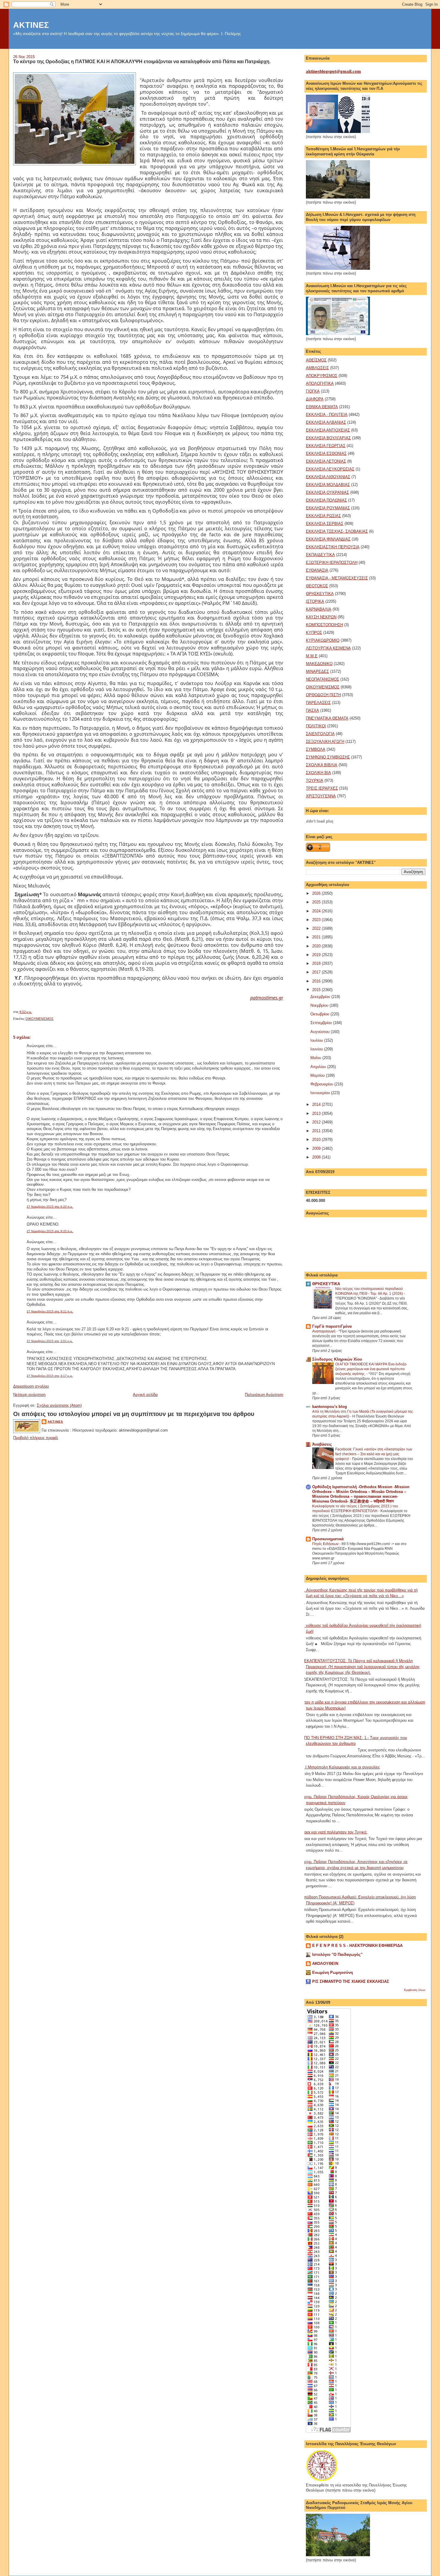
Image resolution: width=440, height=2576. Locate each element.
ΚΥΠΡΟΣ (314, 633)
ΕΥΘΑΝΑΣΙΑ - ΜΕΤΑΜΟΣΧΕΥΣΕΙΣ (337, 578)
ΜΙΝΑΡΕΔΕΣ (317, 671)
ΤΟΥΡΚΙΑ (315, 780)
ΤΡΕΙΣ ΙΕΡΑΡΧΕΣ (322, 788)
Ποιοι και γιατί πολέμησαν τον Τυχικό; (334, 1832)
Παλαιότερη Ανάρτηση (264, 1395)
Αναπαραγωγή (324, 1331)
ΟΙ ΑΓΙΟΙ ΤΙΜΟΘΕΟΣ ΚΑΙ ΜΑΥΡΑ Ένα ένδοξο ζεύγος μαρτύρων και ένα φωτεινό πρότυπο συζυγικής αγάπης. (371, 1369)
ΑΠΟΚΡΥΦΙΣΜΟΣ (322, 376)
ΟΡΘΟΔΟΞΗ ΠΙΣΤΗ (323, 695)
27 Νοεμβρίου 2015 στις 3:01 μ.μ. (50, 1341)
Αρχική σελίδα (145, 1395)
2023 (317, 920)
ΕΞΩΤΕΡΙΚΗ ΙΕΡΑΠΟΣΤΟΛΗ (332, 562)
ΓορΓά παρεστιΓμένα (332, 1326)
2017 (317, 972)
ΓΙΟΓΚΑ (313, 391)
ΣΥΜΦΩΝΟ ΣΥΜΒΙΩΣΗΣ (328, 757)
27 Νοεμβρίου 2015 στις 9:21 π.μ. (50, 1311)
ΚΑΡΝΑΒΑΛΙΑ (319, 609)
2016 (317, 981)
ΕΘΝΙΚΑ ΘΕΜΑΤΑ (322, 407)
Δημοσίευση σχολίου (31, 1386)
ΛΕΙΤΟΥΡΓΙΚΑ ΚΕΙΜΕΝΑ (328, 648)
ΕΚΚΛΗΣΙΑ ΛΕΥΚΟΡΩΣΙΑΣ (330, 469)
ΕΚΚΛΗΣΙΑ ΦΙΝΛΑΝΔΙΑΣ (328, 539)
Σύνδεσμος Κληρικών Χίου (337, 1359)
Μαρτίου (318, 1075)
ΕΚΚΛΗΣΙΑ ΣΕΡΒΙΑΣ (325, 524)
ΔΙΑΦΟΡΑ (315, 399)
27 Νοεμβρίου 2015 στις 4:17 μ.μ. (50, 1376)
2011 (317, 1131)
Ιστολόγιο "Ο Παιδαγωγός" (337, 1955)
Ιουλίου (317, 1040)
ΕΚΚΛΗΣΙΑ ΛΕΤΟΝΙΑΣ (326, 461)
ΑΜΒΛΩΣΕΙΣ (317, 368)
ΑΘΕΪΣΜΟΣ (316, 360)
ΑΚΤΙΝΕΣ (31, 25)
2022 (317, 928)
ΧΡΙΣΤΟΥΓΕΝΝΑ (321, 796)
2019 (317, 955)
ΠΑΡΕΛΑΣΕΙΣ (318, 703)
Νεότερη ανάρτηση (29, 1395)
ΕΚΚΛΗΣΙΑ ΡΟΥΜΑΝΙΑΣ (328, 508)
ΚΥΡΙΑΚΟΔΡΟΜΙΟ (323, 640)
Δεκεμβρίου (321, 997)
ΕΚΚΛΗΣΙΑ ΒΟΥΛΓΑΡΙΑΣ (328, 438)
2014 (317, 1104)
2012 (317, 1122)
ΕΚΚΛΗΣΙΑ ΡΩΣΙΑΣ (323, 516)
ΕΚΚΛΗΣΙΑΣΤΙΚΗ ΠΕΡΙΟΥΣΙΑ (333, 547)
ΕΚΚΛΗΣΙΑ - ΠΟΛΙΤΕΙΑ (327, 415)
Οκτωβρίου (320, 1014)
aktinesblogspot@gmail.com (333, 71)
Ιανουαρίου (321, 1093)
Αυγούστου (321, 1032)
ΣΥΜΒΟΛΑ (316, 749)
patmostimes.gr (267, 998)
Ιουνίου (317, 1049)
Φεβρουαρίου (322, 1084)
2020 (317, 946)
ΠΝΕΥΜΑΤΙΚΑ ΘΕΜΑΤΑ (327, 718)
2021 (317, 937)
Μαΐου (316, 1058)
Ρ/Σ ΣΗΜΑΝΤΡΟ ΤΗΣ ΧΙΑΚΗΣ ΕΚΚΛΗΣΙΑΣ (351, 1981)
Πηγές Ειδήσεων (326, 1544)
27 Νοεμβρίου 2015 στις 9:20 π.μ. (50, 1231)
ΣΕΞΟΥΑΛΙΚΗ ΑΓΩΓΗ (325, 742)
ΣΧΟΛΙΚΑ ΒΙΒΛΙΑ (322, 765)
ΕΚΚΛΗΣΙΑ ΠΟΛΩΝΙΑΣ (326, 500)
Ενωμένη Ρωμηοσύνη (333, 1972)
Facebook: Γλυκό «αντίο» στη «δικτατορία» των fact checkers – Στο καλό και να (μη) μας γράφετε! (374, 1454)
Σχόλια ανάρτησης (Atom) (59, 1405)
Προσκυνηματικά (328, 1539)
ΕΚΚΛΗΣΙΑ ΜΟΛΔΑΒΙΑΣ (328, 485)
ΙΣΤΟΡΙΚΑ (315, 601)
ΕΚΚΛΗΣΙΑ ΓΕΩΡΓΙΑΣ (326, 446)
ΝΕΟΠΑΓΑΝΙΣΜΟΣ (323, 679)
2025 (317, 902)
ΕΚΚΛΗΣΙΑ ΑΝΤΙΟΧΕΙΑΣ (328, 430)
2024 (317, 911)
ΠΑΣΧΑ (312, 710)
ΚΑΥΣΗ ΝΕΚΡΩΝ (321, 617)
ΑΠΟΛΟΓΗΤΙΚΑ (320, 383)
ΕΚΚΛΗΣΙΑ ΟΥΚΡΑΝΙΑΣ (327, 492)
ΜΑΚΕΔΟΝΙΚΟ (319, 664)
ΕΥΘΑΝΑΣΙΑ (317, 570)
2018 (317, 963)
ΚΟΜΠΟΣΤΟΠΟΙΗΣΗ (324, 625)
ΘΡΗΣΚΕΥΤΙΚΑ (320, 594)
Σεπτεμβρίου (322, 1023)
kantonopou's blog (330, 1407)
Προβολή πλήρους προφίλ (36, 1438)
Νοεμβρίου (320, 1005)
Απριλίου (319, 1067)
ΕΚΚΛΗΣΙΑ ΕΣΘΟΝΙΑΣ (326, 453)
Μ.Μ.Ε (312, 656)
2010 (317, 1139)
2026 (317, 893)
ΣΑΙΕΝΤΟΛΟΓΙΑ (320, 734)
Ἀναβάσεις (322, 1444)
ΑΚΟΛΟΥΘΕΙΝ (325, 1964)
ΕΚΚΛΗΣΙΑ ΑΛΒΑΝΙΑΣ (326, 422)
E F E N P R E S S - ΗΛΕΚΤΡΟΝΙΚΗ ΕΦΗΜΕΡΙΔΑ (357, 1946)
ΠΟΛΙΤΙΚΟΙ (316, 726)
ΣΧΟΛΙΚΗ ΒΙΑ (318, 773)
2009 (317, 1148)
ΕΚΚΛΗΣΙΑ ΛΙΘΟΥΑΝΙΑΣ (328, 477)
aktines (55, 1422)
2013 (317, 1113)
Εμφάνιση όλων (415, 1990)
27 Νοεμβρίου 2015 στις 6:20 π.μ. (50, 1207)
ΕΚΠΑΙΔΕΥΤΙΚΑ (320, 555)
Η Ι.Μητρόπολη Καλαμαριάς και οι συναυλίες (341, 1767)
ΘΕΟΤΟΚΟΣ (317, 586)
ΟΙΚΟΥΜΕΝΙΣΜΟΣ (40, 1019)
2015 (317, 990)
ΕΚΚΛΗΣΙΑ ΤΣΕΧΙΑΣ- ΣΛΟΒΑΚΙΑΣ (337, 531)
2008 (317, 1157)
